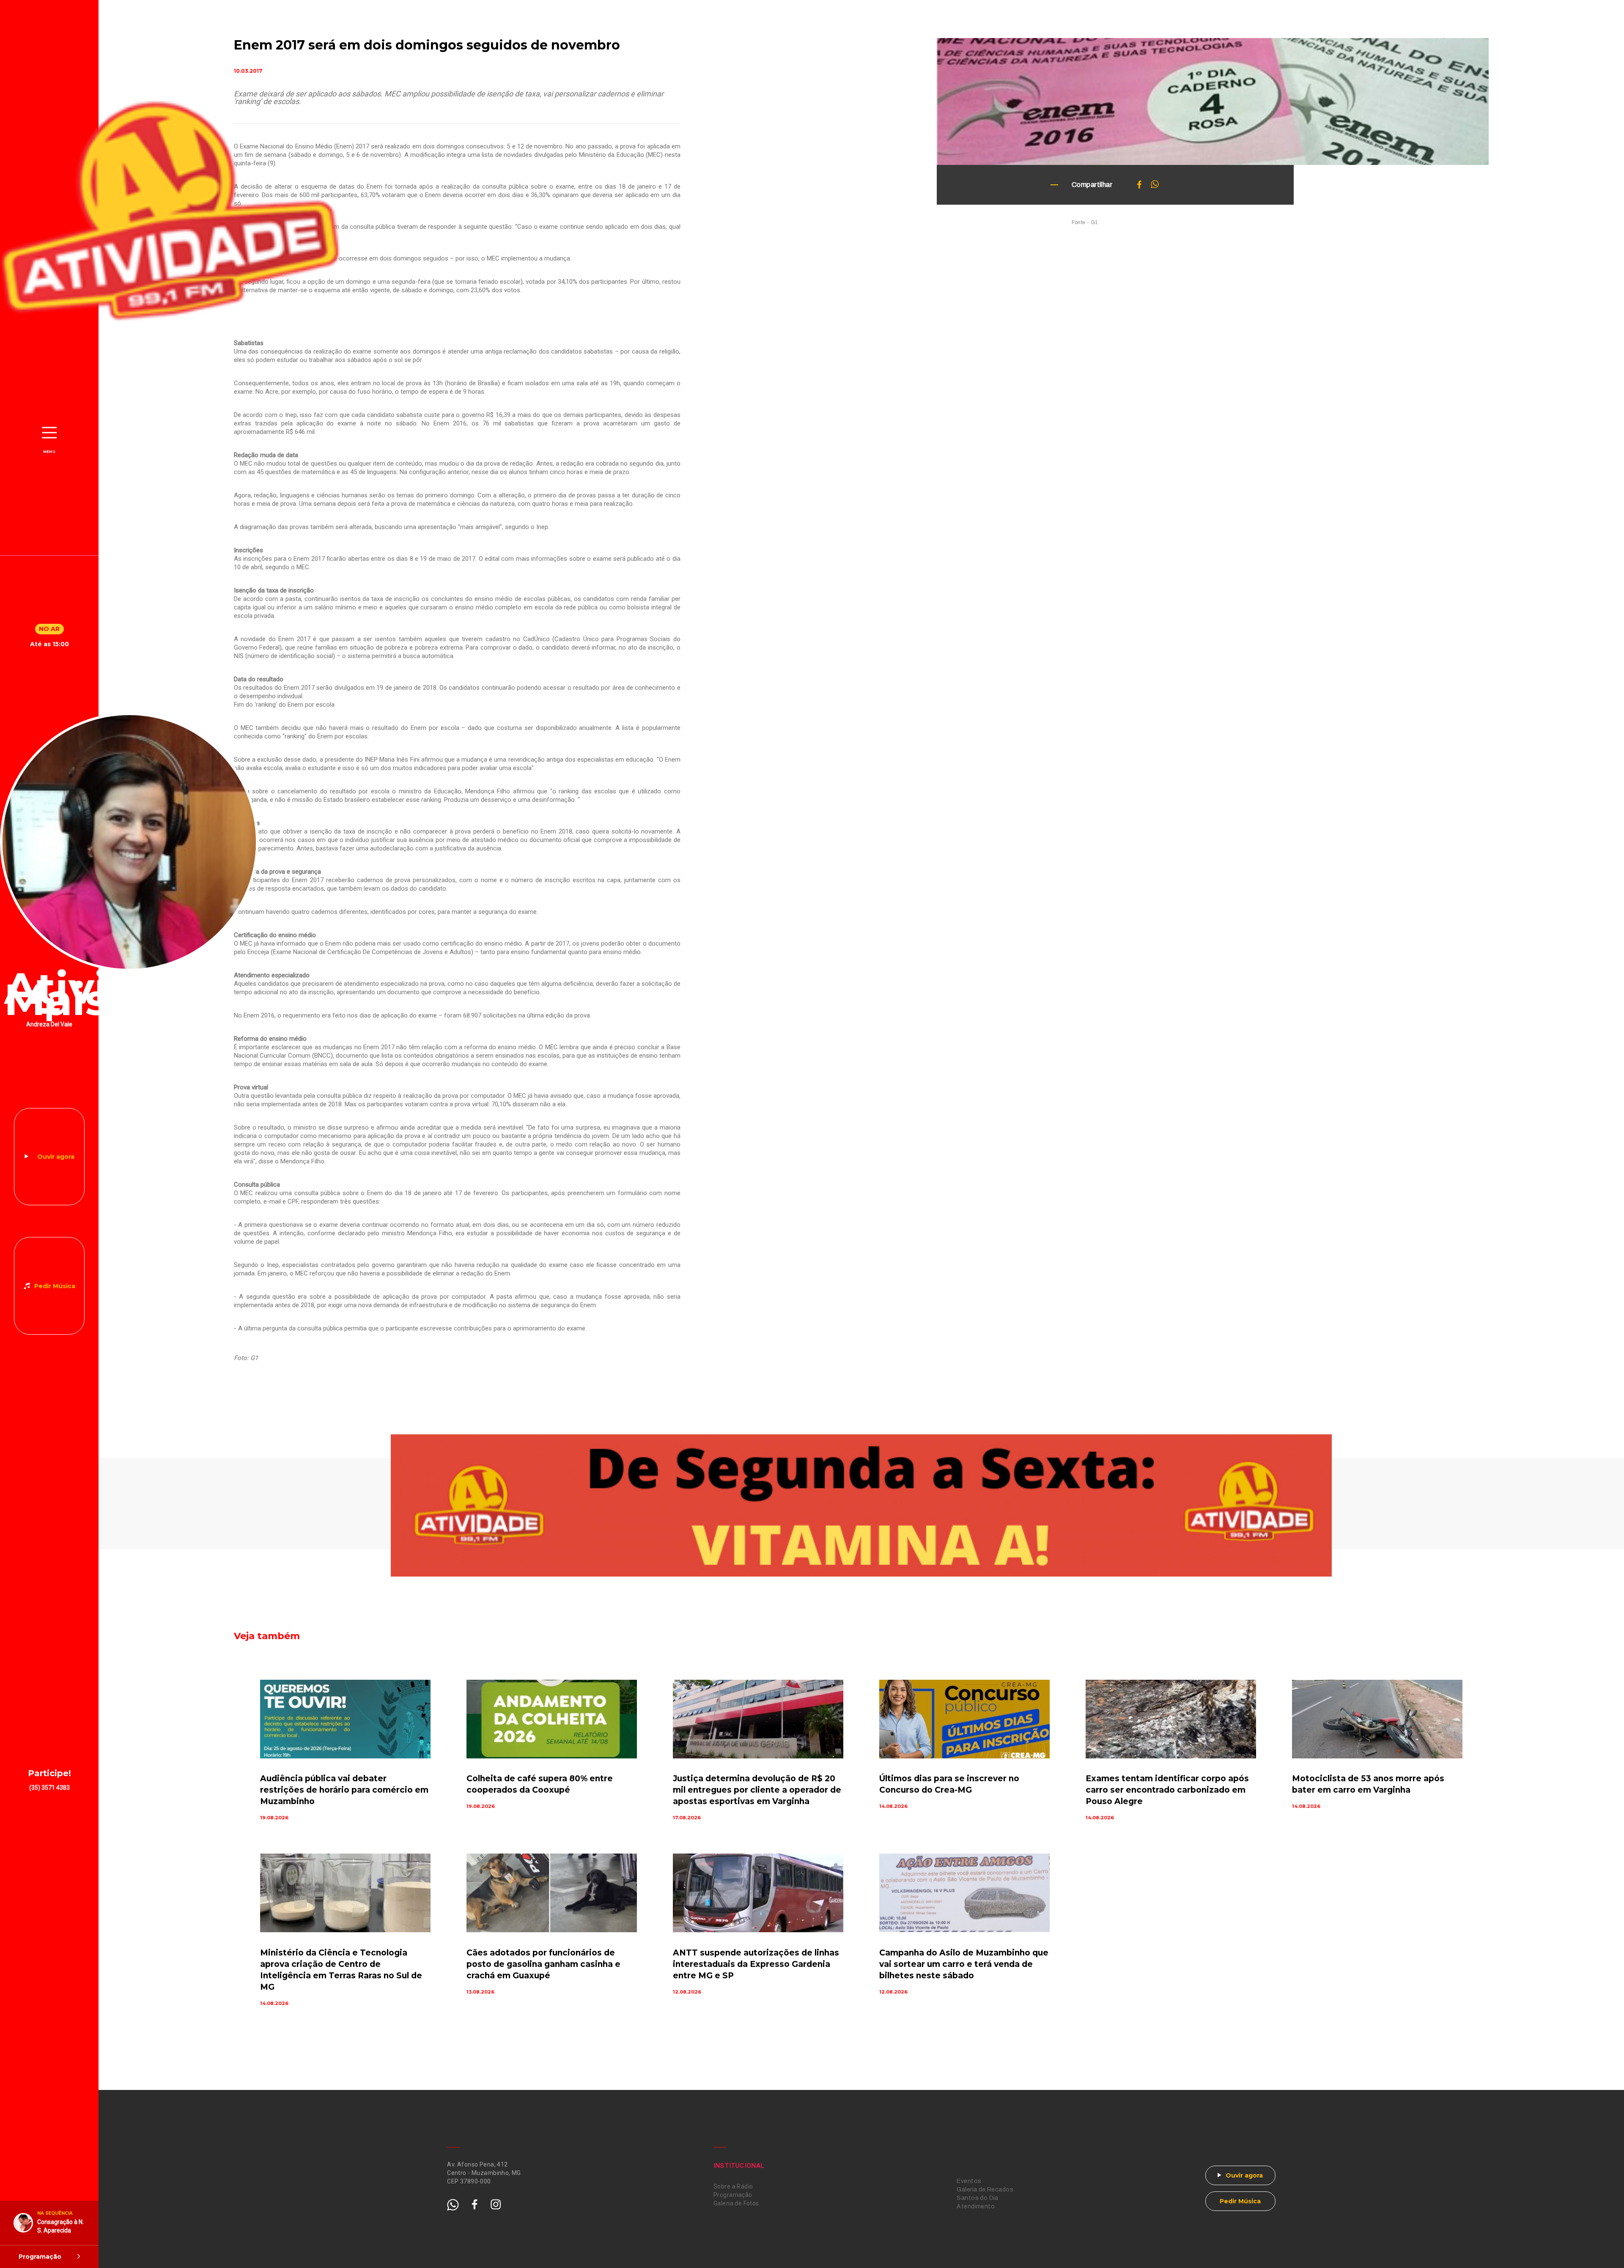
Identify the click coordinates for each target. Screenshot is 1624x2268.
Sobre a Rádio (733, 2186)
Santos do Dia (977, 2198)
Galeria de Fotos (736, 2203)
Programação (733, 2195)
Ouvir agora (56, 1157)
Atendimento (976, 2206)
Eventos (969, 2181)
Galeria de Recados (985, 2190)
